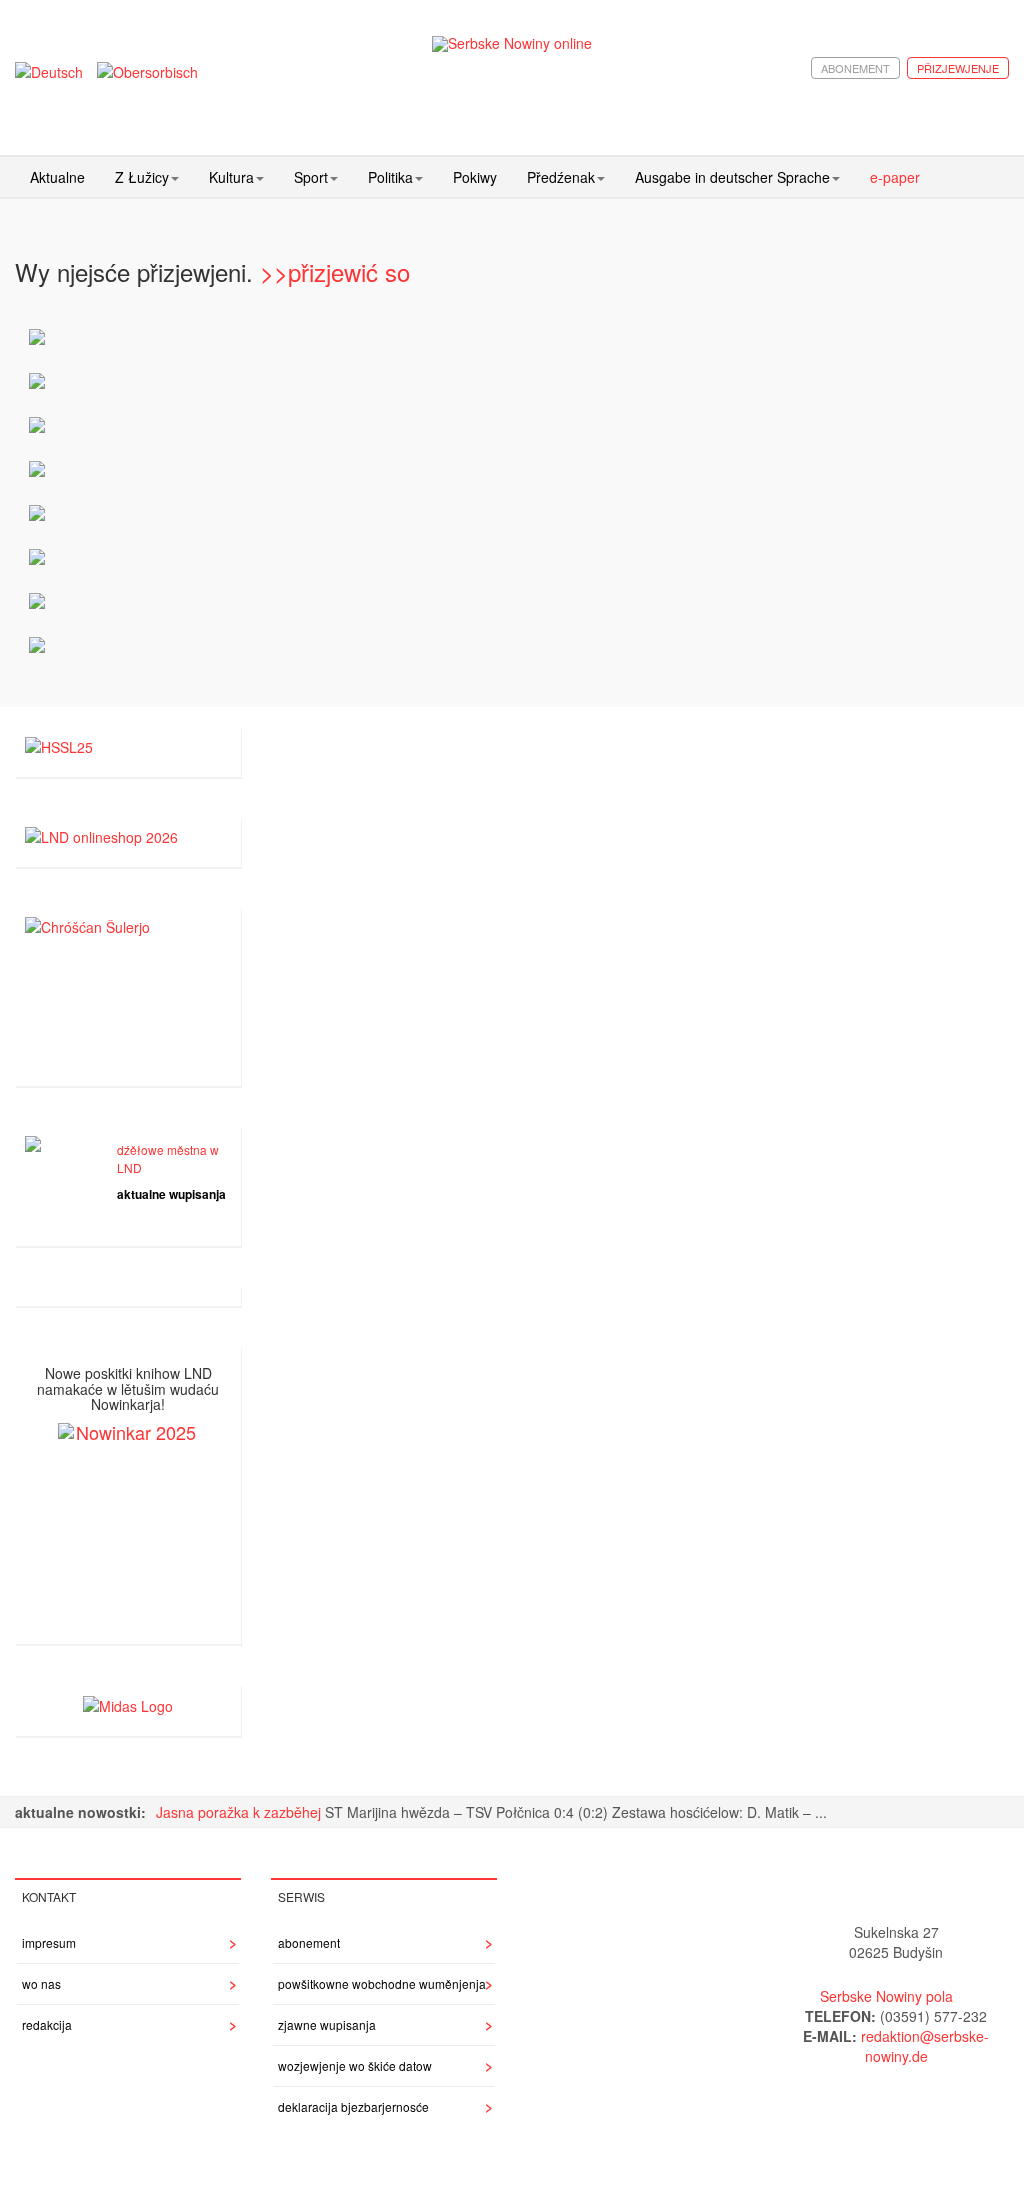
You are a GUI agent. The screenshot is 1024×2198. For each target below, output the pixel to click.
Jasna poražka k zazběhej (240, 1812)
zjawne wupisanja (327, 2024)
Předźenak (561, 177)
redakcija (47, 2024)
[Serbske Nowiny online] (512, 43)
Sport (311, 177)
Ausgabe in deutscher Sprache (732, 177)
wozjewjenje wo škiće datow (355, 2065)
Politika (390, 177)
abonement (855, 68)
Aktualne (57, 177)
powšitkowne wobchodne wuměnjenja (382, 1983)
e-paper (895, 177)
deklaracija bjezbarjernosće (353, 2106)
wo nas (41, 1983)
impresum (49, 1942)
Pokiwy (475, 177)
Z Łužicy (142, 177)
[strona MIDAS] (128, 1704)
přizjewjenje (958, 68)
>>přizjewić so (335, 271)
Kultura (231, 177)
